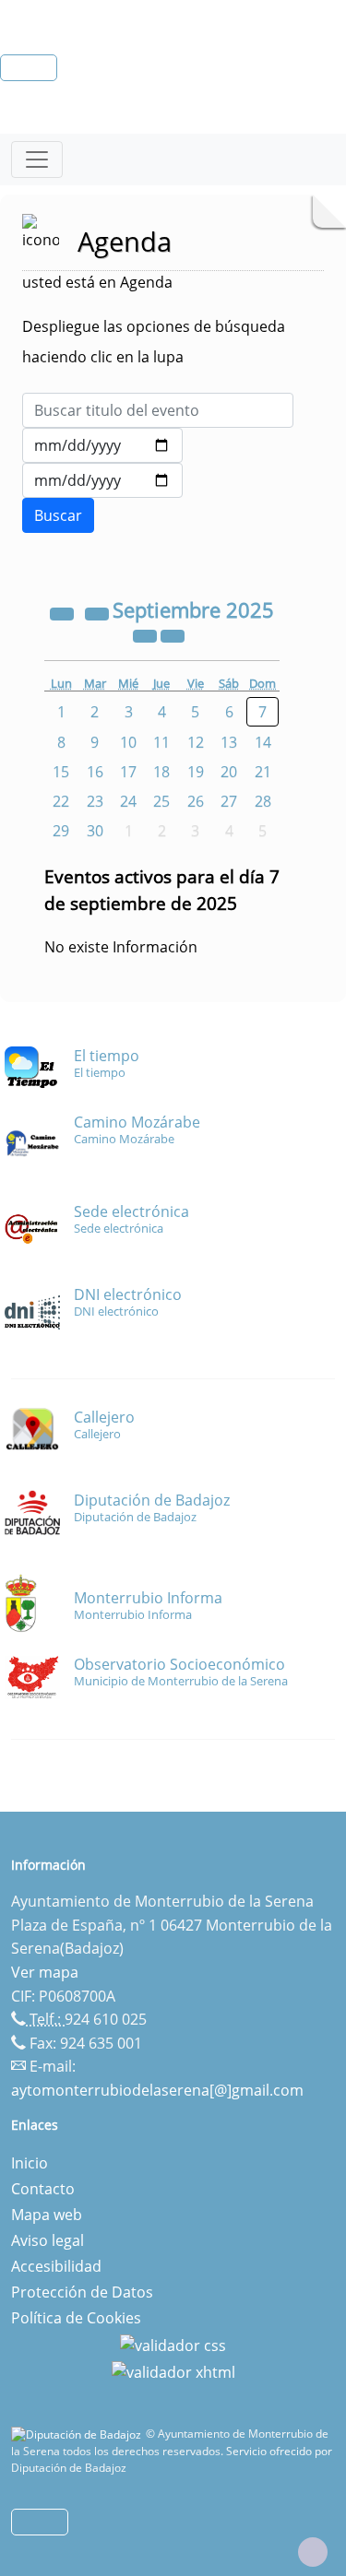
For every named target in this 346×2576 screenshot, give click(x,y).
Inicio (30, 2163)
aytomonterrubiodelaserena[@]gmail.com (157, 2090)
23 (95, 801)
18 (161, 772)
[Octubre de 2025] (173, 634)
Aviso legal (48, 2240)
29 (61, 831)
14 (263, 742)
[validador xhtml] (173, 2371)
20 (229, 772)
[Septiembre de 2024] (64, 612)
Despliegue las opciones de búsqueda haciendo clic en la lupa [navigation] (154, 342)
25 (161, 801)
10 (128, 742)
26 (196, 801)
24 (128, 801)
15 (61, 772)
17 (128, 772)
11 (161, 742)
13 (229, 742)
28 (263, 801)
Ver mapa (45, 1972)
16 (95, 772)
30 (95, 831)
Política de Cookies (76, 2318)
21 (263, 772)
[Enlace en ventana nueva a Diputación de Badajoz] (78, 2434)
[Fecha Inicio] (102, 445)
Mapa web (47, 2215)
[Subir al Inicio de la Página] (313, 2552)
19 (196, 772)
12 (196, 742)
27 (229, 801)
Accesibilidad (56, 2266)
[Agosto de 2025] (99, 612)
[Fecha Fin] (102, 480)
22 (61, 801)
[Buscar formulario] (58, 515)
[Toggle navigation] (37, 160)
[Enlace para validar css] (173, 2344)
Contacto (43, 2189)
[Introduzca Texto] (158, 410)
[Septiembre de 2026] (147, 634)
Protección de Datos (82, 2292)
